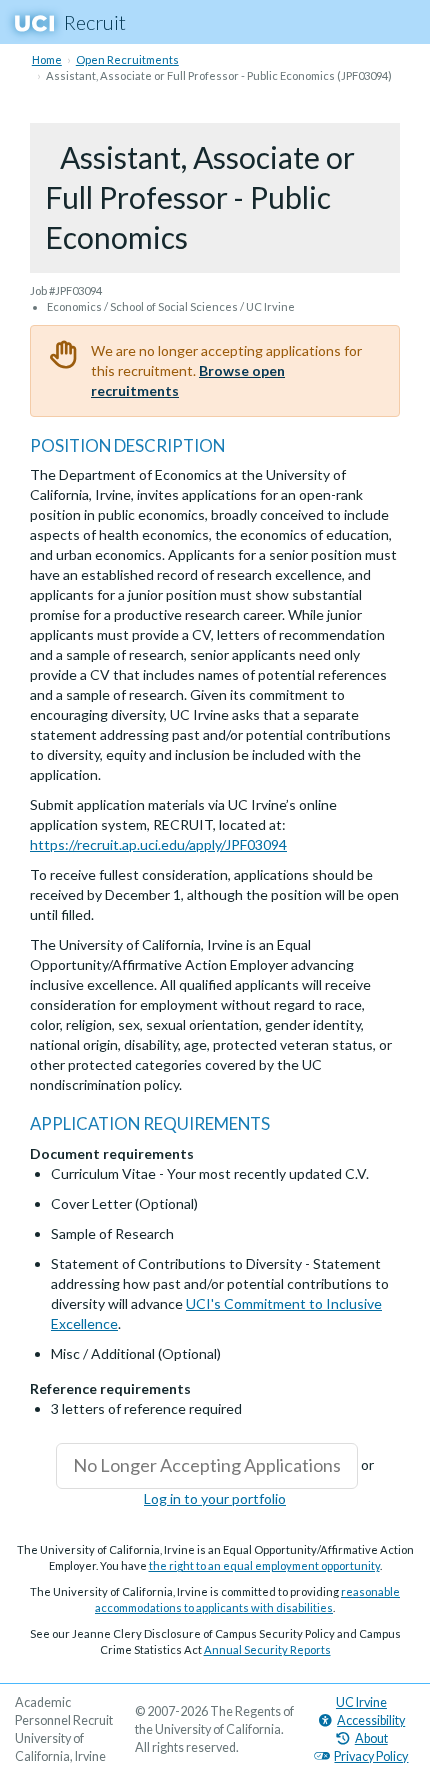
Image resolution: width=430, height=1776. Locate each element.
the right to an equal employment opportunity (264, 1565)
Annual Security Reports (267, 1649)
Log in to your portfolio (215, 1498)
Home (47, 59)
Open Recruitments (127, 59)
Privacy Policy (371, 1756)
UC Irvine (361, 1702)
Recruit (95, 22)
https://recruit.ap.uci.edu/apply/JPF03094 (158, 844)
